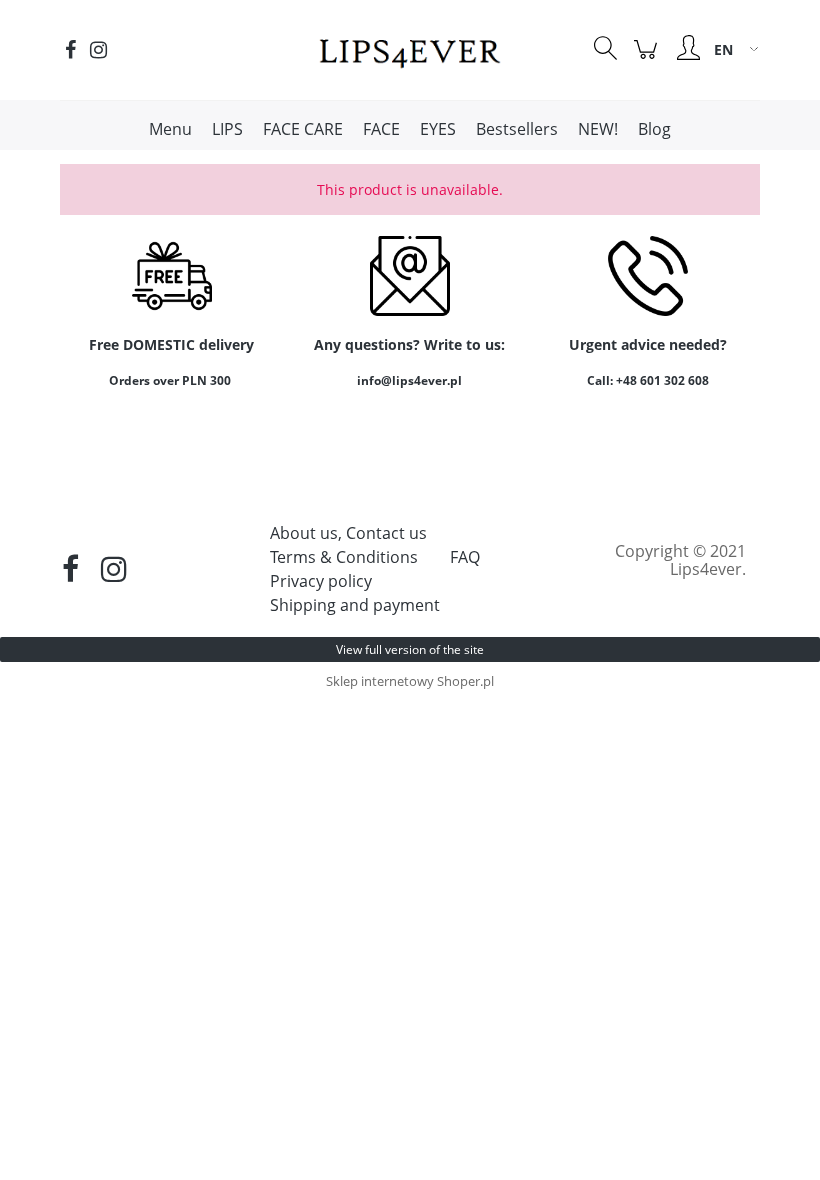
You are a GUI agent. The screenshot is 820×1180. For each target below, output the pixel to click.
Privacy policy (321, 581)
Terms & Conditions (344, 557)
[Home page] (410, 49)
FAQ (465, 557)
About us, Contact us (348, 533)
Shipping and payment (355, 605)
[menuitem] (170, 129)
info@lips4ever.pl (409, 380)
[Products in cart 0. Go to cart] (648, 59)
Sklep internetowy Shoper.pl (410, 681)
